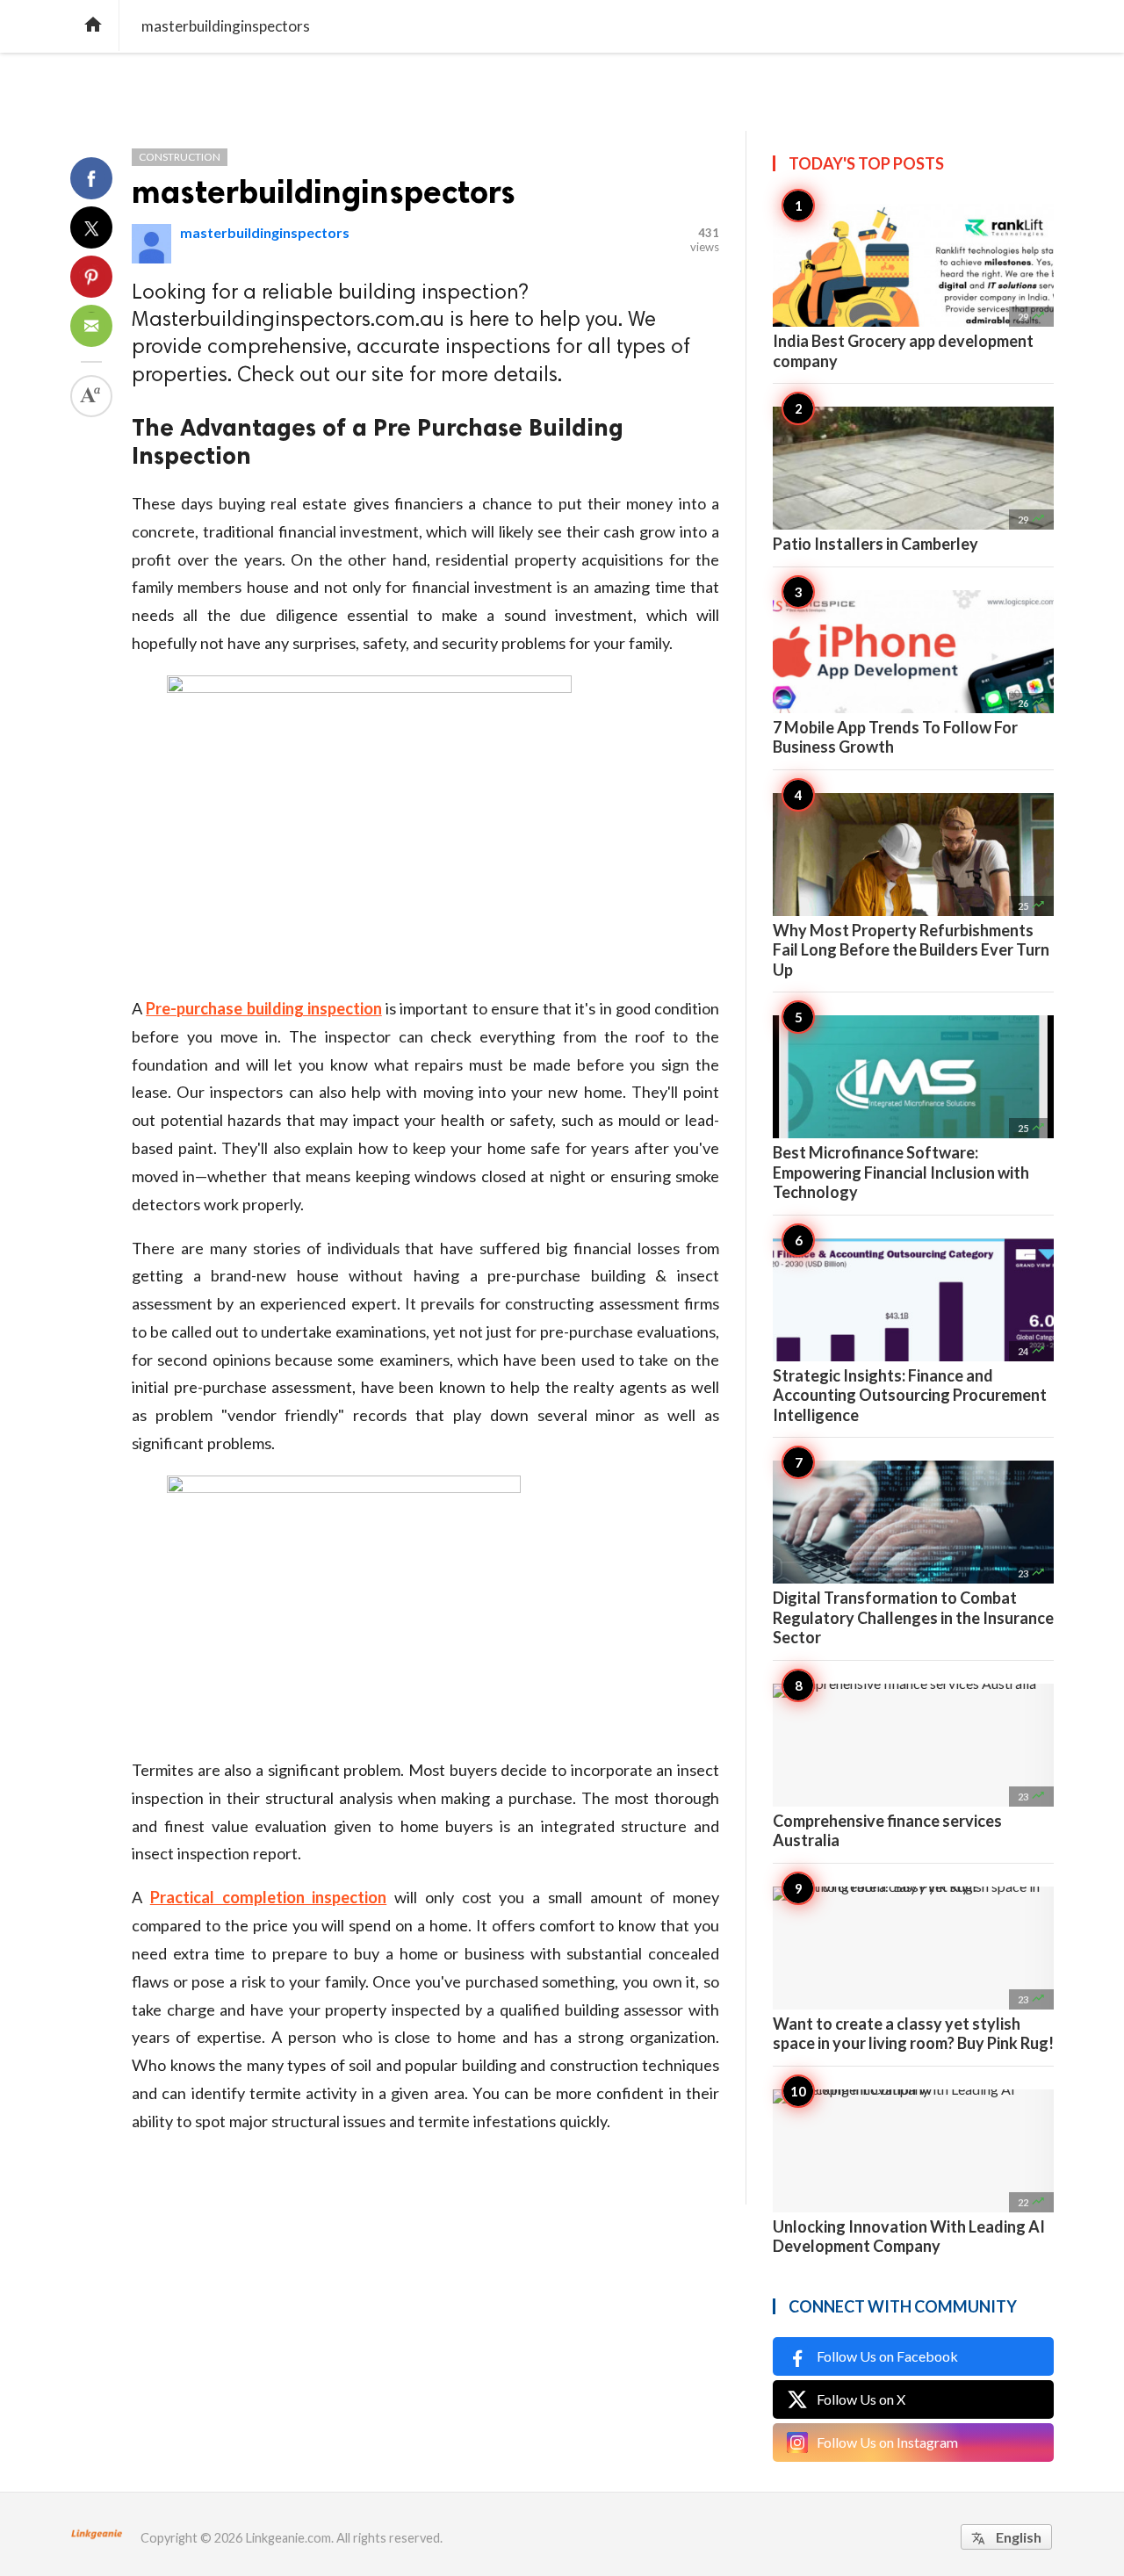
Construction (180, 157)
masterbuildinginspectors (324, 192)
